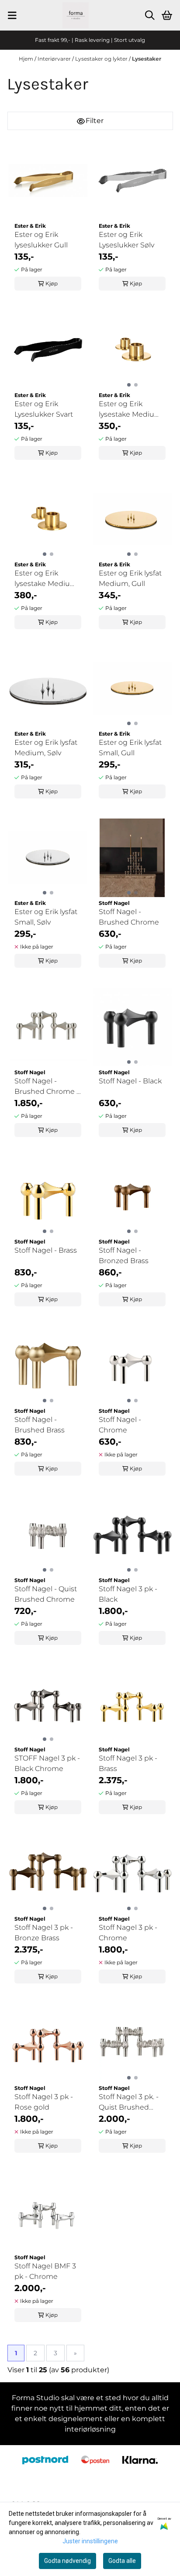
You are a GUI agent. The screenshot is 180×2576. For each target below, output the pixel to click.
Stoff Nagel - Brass (46, 1250)
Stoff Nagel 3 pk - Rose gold (44, 2102)
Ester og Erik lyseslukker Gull (41, 240)
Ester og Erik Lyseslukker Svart (44, 409)
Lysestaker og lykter (102, 59)
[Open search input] (150, 15)
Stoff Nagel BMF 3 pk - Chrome (45, 2271)
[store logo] (76, 15)
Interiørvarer (55, 59)
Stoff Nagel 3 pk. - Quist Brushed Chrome (129, 2103)
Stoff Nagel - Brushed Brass (40, 1425)
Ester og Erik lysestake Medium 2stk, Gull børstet (46, 579)
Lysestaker (147, 59)
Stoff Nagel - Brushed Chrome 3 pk (47, 1087)
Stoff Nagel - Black (130, 1081)
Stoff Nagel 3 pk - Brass (128, 1763)
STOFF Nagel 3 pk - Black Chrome (47, 1763)
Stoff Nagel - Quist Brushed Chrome (46, 1594)
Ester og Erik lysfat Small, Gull (130, 748)
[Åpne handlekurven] (167, 15)
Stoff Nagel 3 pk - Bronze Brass (44, 1933)
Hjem (27, 59)
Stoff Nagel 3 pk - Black (128, 1594)
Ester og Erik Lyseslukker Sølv (126, 240)
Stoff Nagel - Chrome (120, 1425)
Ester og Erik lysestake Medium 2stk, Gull (130, 410)
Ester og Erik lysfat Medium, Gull (130, 578)
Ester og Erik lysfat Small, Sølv (46, 917)
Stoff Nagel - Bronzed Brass (124, 1255)
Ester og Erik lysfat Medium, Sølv (46, 748)
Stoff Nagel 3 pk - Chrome (128, 1933)
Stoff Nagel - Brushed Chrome (129, 917)
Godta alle (122, 2561)
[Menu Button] (12, 15)
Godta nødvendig (67, 2561)
